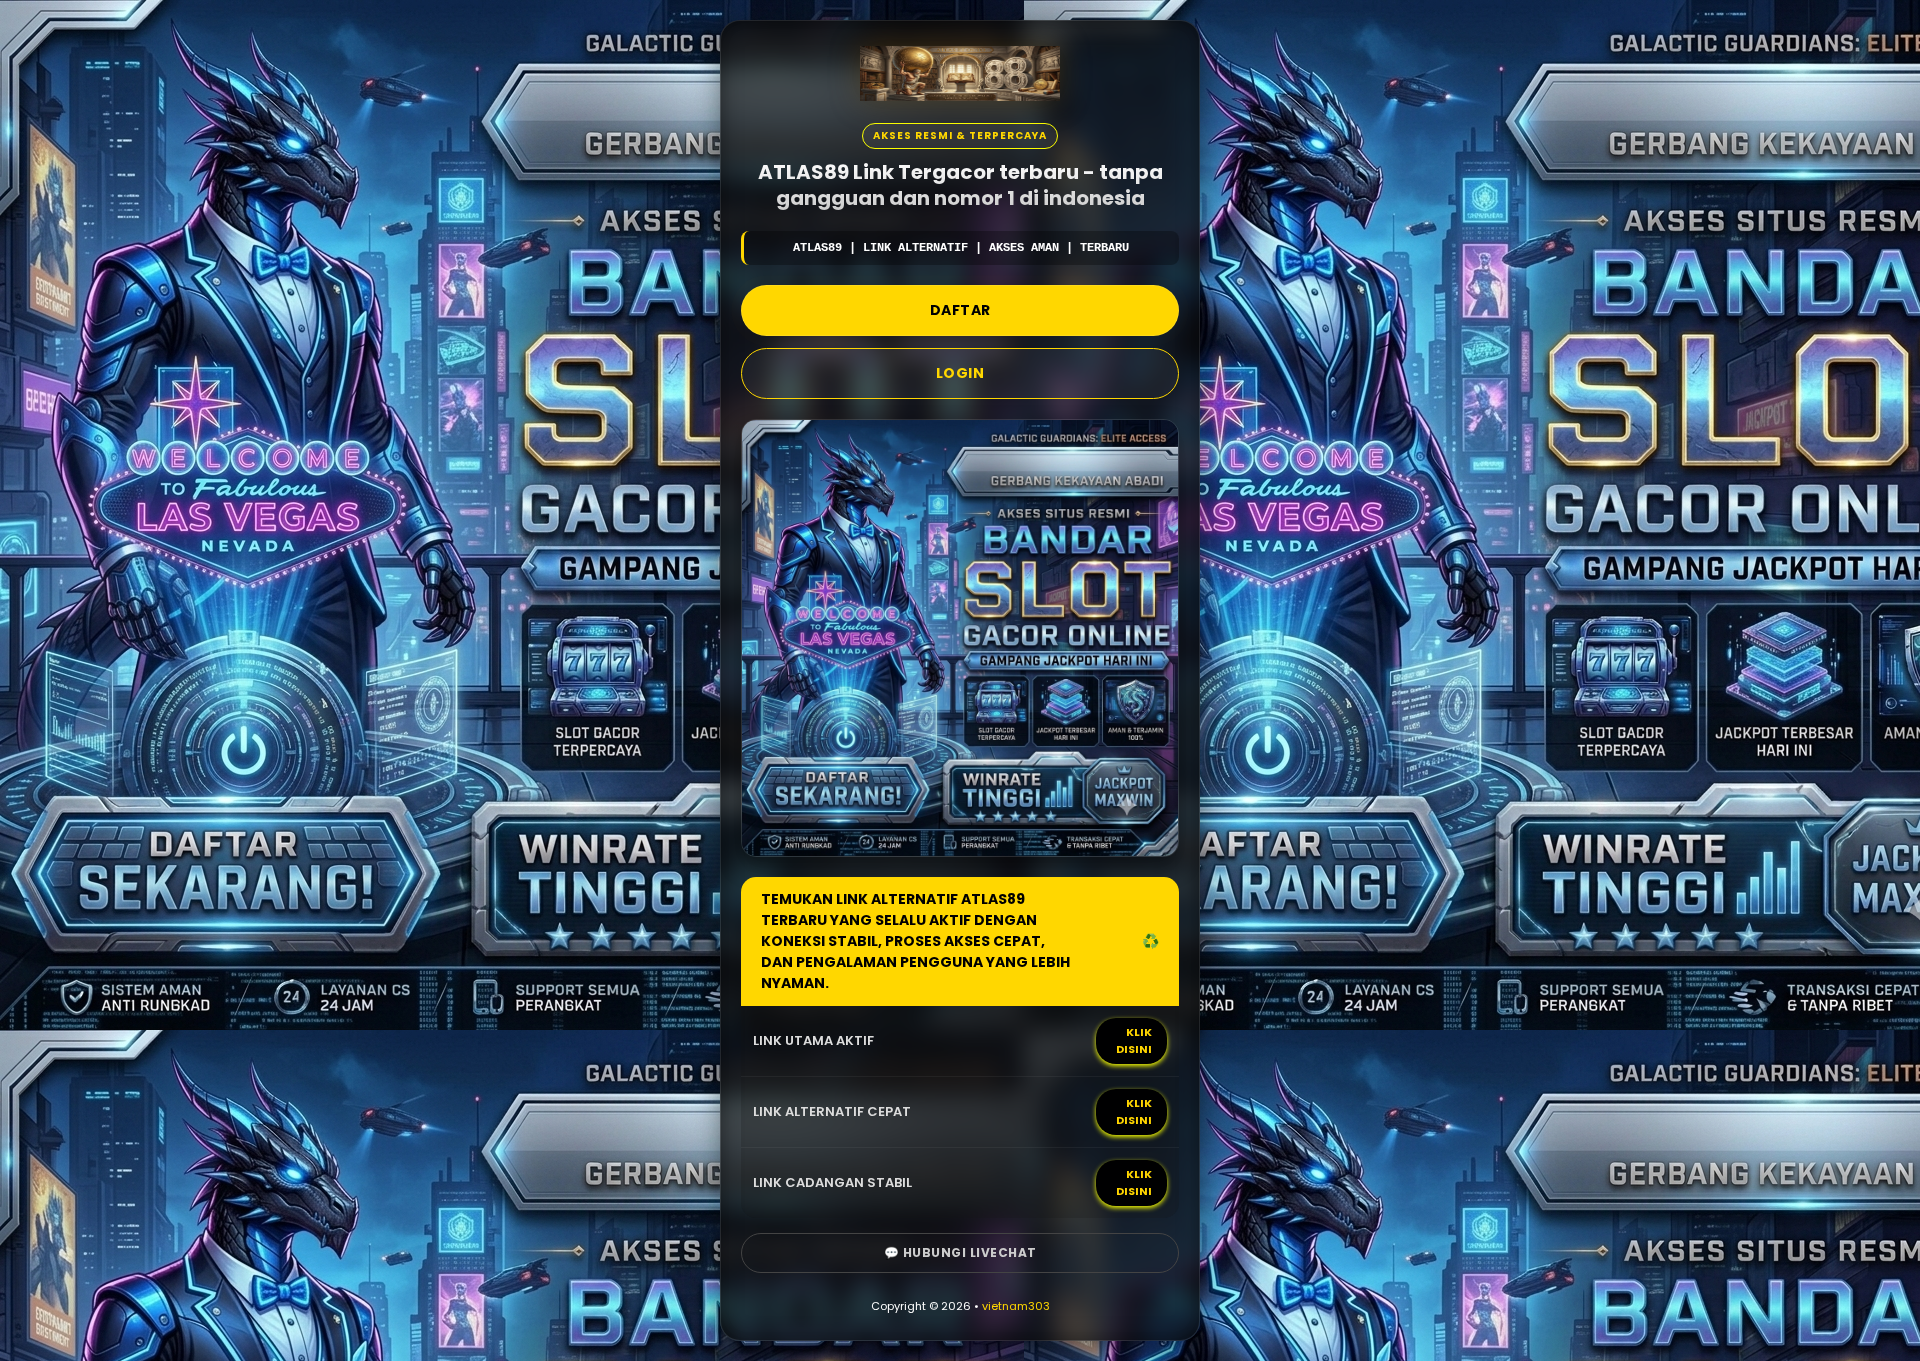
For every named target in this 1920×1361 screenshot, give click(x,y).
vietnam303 (1016, 1306)
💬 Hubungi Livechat (960, 1252)
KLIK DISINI (1134, 1040)
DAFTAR (960, 310)
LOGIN (960, 373)
